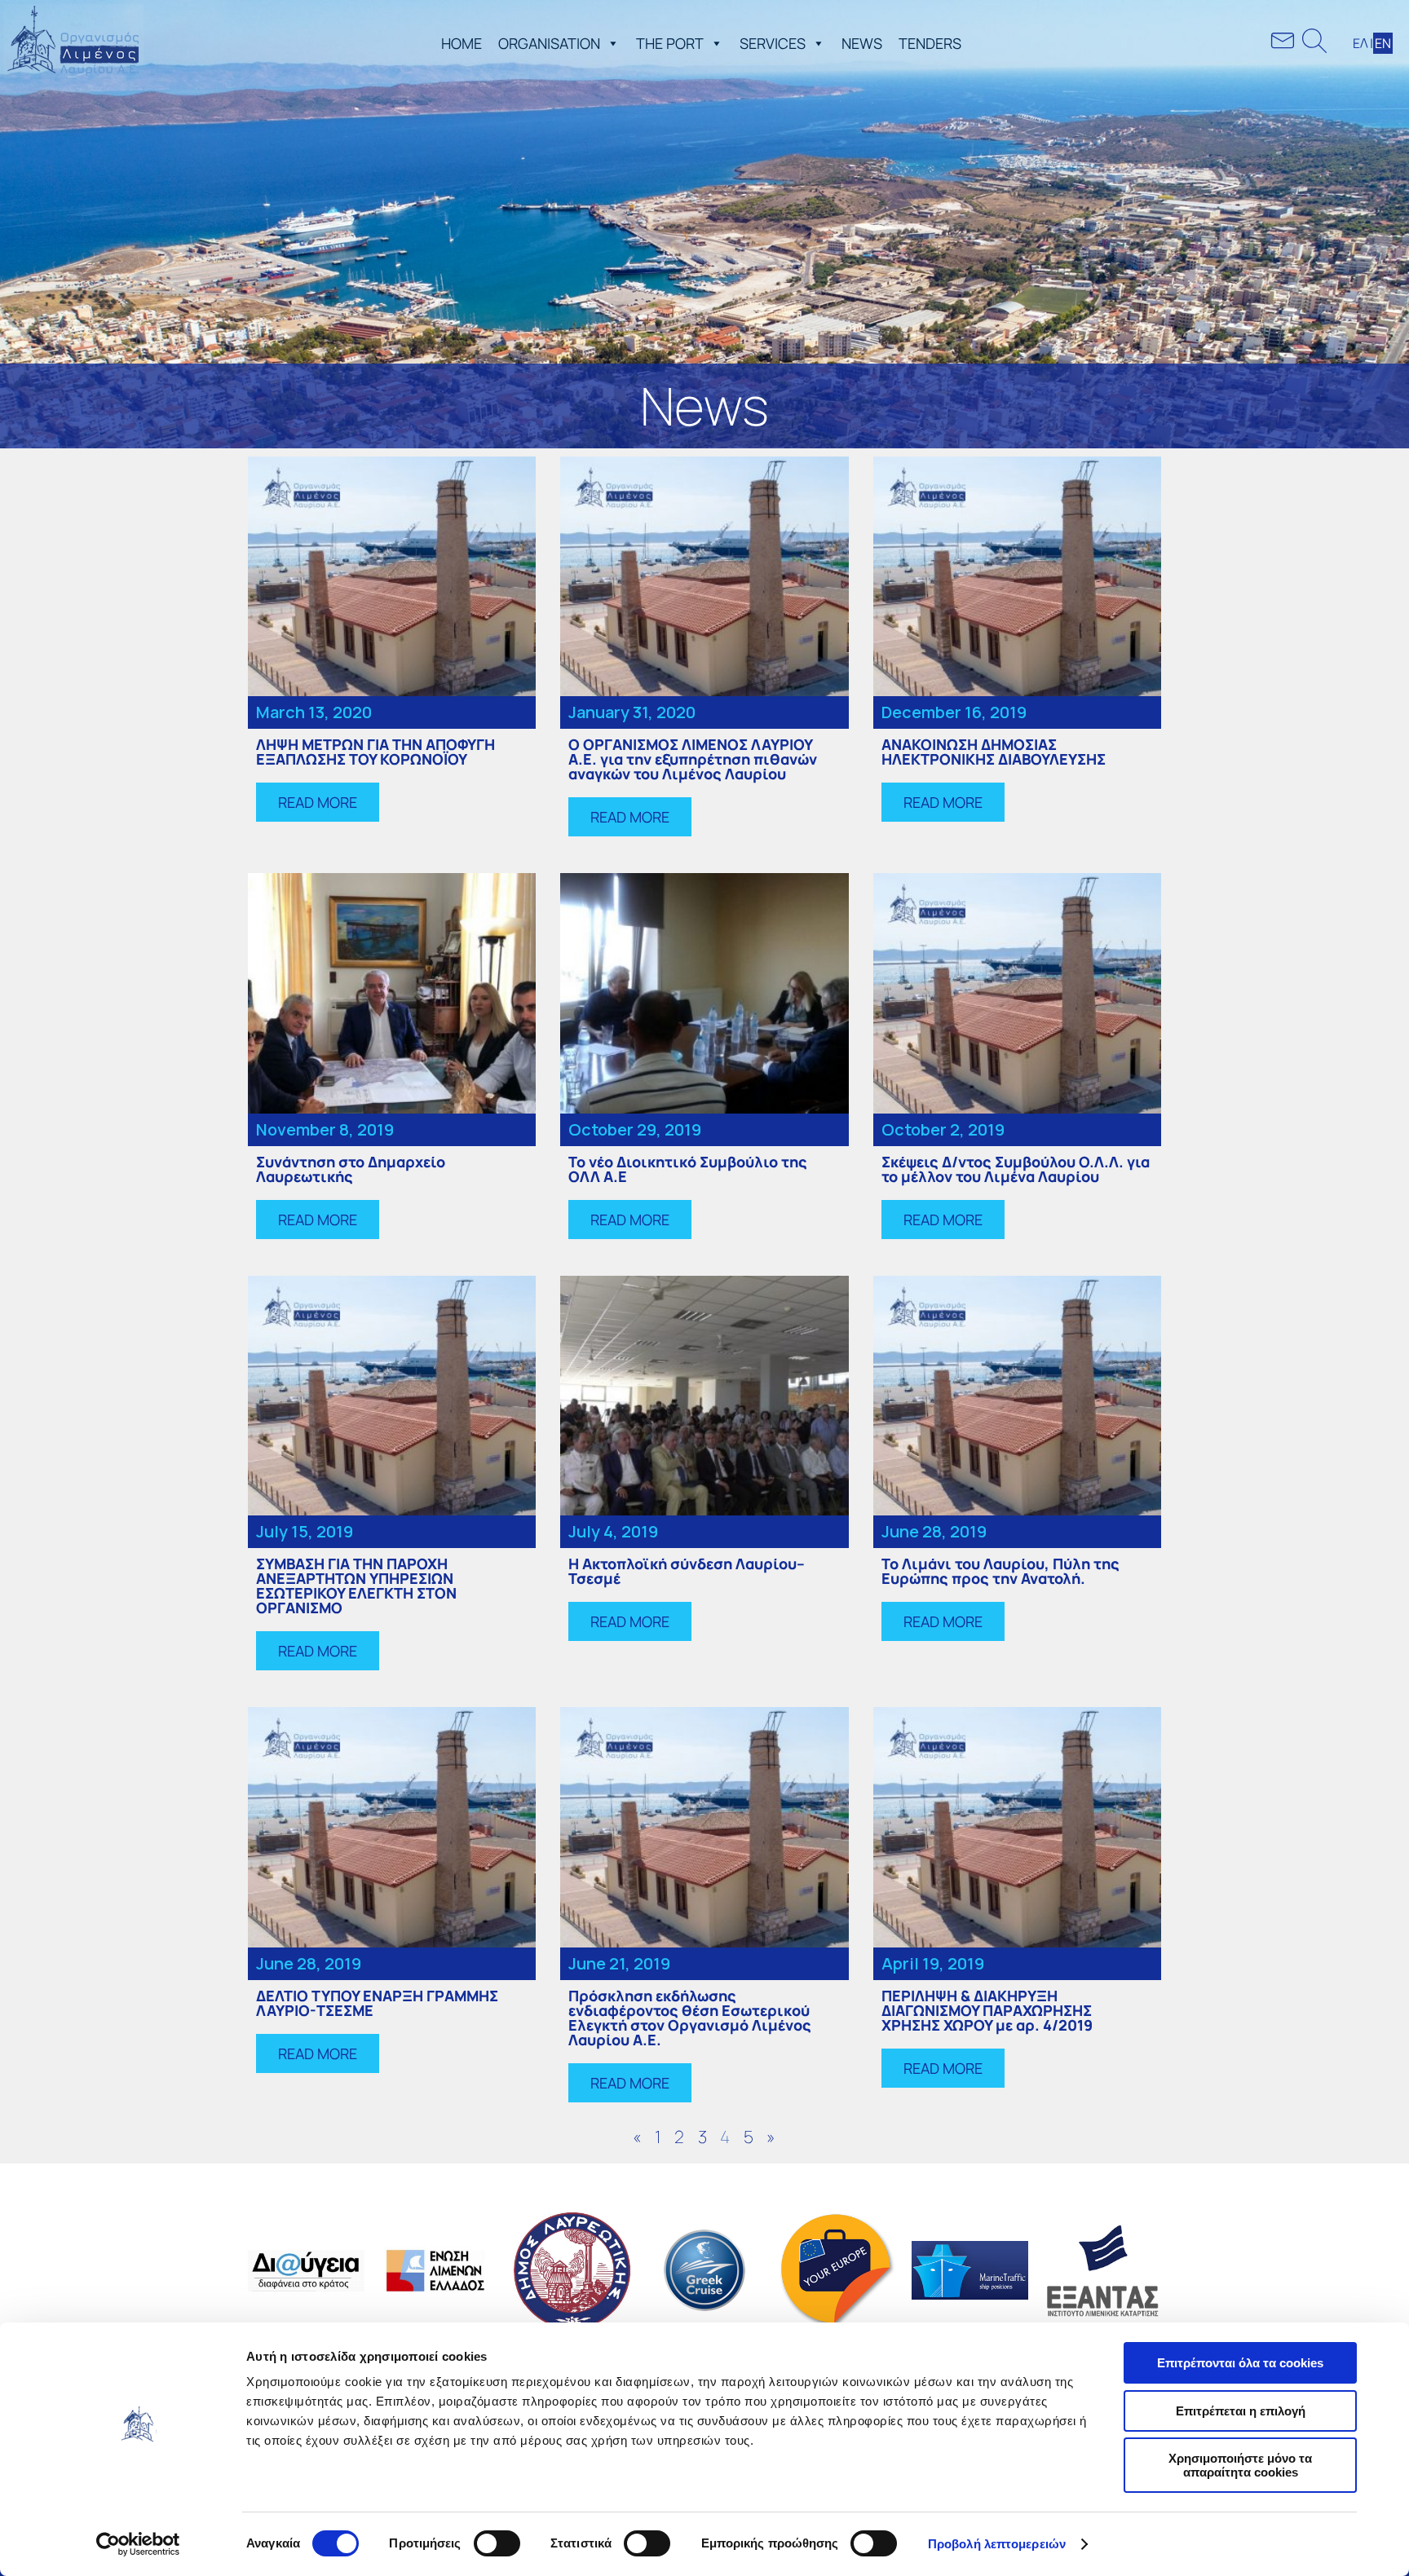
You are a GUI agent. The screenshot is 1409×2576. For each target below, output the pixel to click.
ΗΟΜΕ (462, 43)
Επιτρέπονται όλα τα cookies (1240, 2363)
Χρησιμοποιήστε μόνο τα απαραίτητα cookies (1240, 2465)
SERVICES (773, 43)
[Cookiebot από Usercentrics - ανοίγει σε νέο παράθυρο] (138, 2544)
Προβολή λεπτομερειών (997, 2544)
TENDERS (930, 43)
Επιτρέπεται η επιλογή (1241, 2411)
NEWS (862, 43)
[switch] (497, 2543)
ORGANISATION (549, 43)
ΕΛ (1360, 43)
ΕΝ (1383, 43)
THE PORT (670, 43)
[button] (610, 43)
